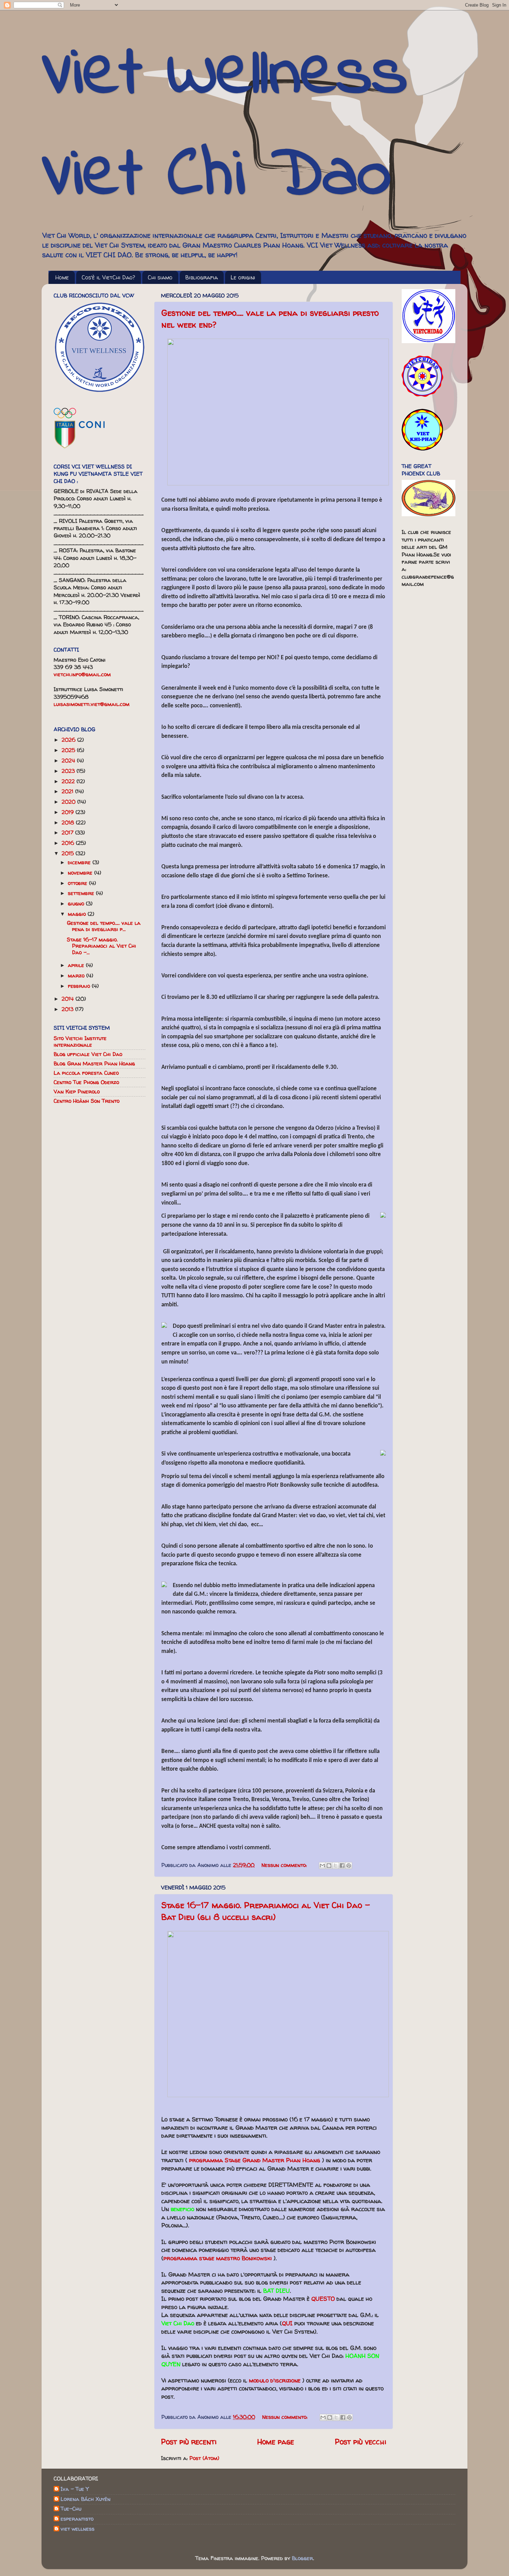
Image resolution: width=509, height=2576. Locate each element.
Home (62, 277)
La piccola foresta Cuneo (86, 1073)
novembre (81, 873)
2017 (68, 833)
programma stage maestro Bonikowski (218, 2258)
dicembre (80, 862)
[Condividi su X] (336, 1866)
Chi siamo (160, 277)
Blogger (302, 2558)
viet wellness (78, 2529)
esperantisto (77, 2519)
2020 (69, 802)
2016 (69, 843)
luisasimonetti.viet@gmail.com (92, 704)
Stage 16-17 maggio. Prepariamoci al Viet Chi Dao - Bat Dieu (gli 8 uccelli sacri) (266, 1911)
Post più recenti (189, 2442)
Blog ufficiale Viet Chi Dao (88, 1054)
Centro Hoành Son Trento (87, 1101)
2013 (68, 1009)
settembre (82, 893)
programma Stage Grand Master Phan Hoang (255, 2160)
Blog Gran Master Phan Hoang (94, 1063)
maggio (78, 914)
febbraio (80, 986)
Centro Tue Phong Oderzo (86, 1082)
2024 (69, 761)
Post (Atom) (204, 2458)
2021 (68, 791)
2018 (69, 822)
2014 (69, 999)
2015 (69, 853)
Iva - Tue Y (75, 2489)
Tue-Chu (71, 2509)
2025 (69, 750)
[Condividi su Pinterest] (349, 1866)
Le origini (243, 277)
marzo (77, 976)
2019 (69, 812)
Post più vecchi (360, 2442)
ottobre (78, 883)
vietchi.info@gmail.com (82, 674)
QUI (287, 2323)
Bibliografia (202, 277)
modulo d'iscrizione (275, 2380)
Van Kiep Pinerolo (77, 1092)
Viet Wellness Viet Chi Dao (225, 126)
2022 (69, 781)
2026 (69, 740)
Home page (276, 2442)
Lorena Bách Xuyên (86, 2499)
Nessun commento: (285, 1865)
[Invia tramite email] (322, 1866)
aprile (77, 965)
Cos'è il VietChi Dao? (108, 277)
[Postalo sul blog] (329, 1866)
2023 (69, 771)
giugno (77, 904)
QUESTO (323, 2298)
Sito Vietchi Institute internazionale (80, 1041)
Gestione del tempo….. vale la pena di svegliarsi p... (104, 926)
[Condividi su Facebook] (342, 1866)
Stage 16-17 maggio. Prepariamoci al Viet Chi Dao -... (101, 946)
